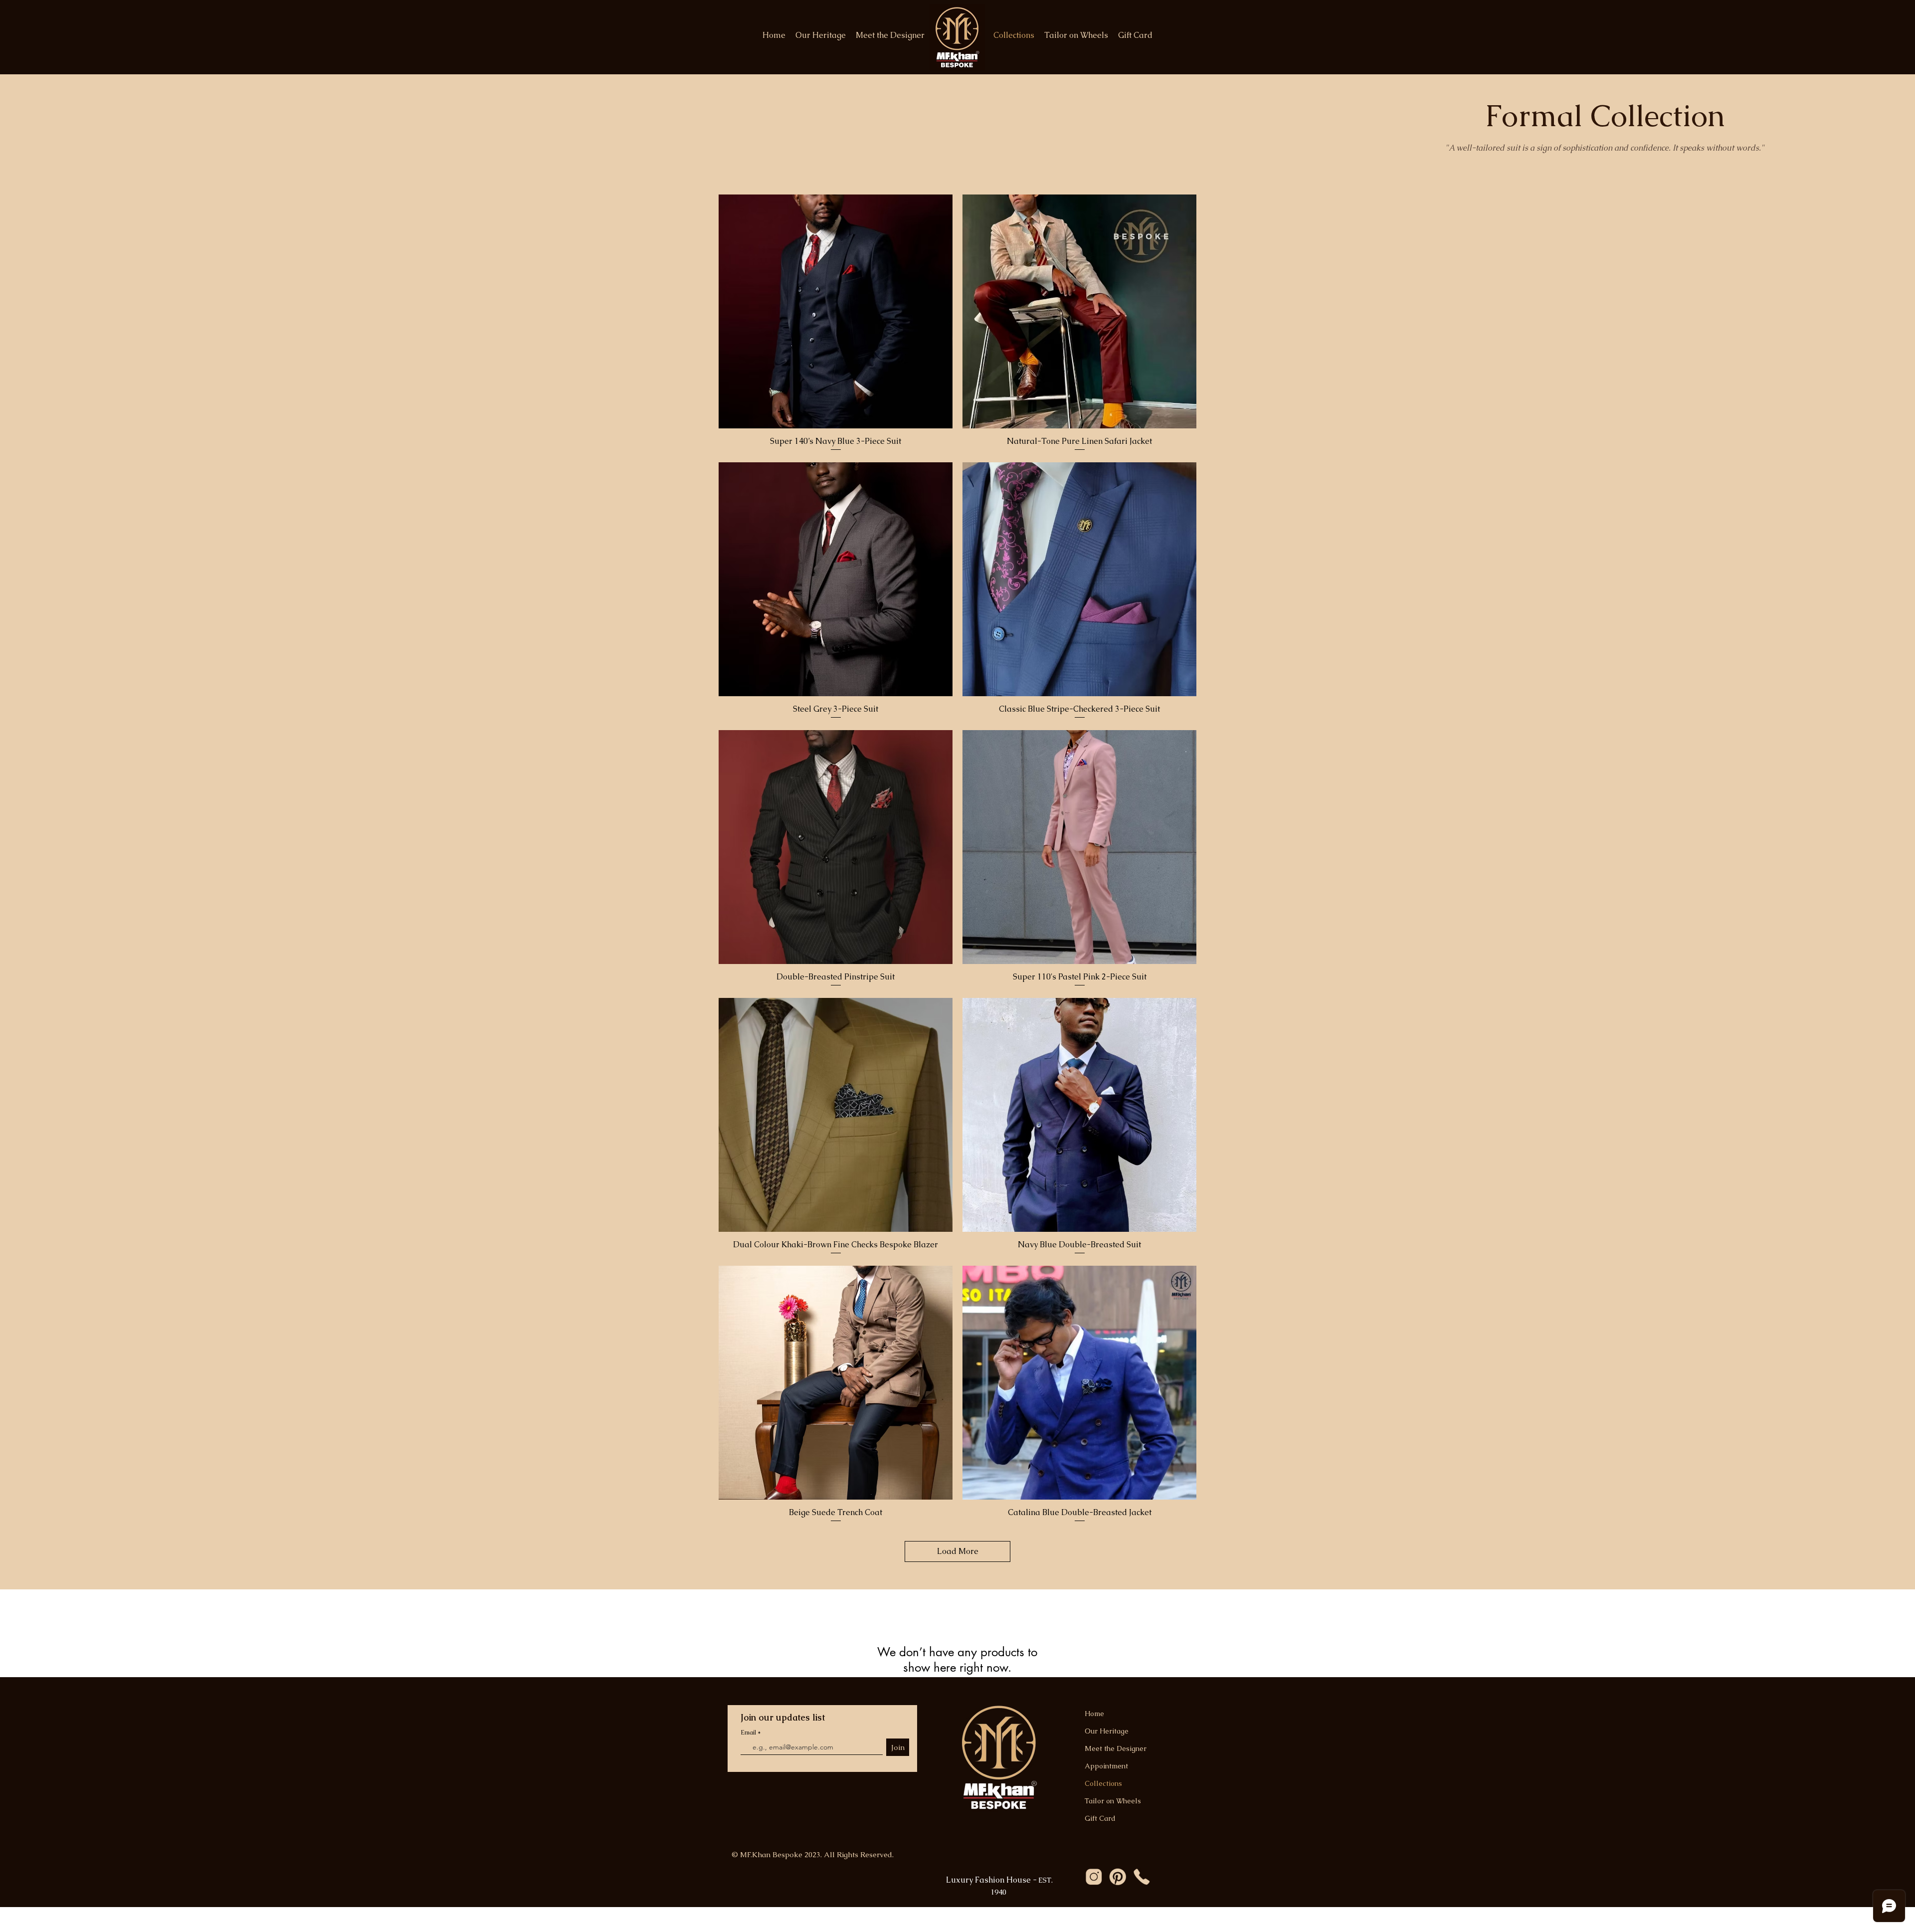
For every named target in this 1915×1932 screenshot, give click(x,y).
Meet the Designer (1116, 1748)
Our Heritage (1107, 1731)
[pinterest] (1118, 1877)
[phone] (1142, 1877)
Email (749, 1733)
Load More (958, 1551)
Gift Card (1100, 1818)
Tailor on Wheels (1113, 1801)
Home (1094, 1714)
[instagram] (1094, 1877)
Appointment (1106, 1766)
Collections (1103, 1783)
